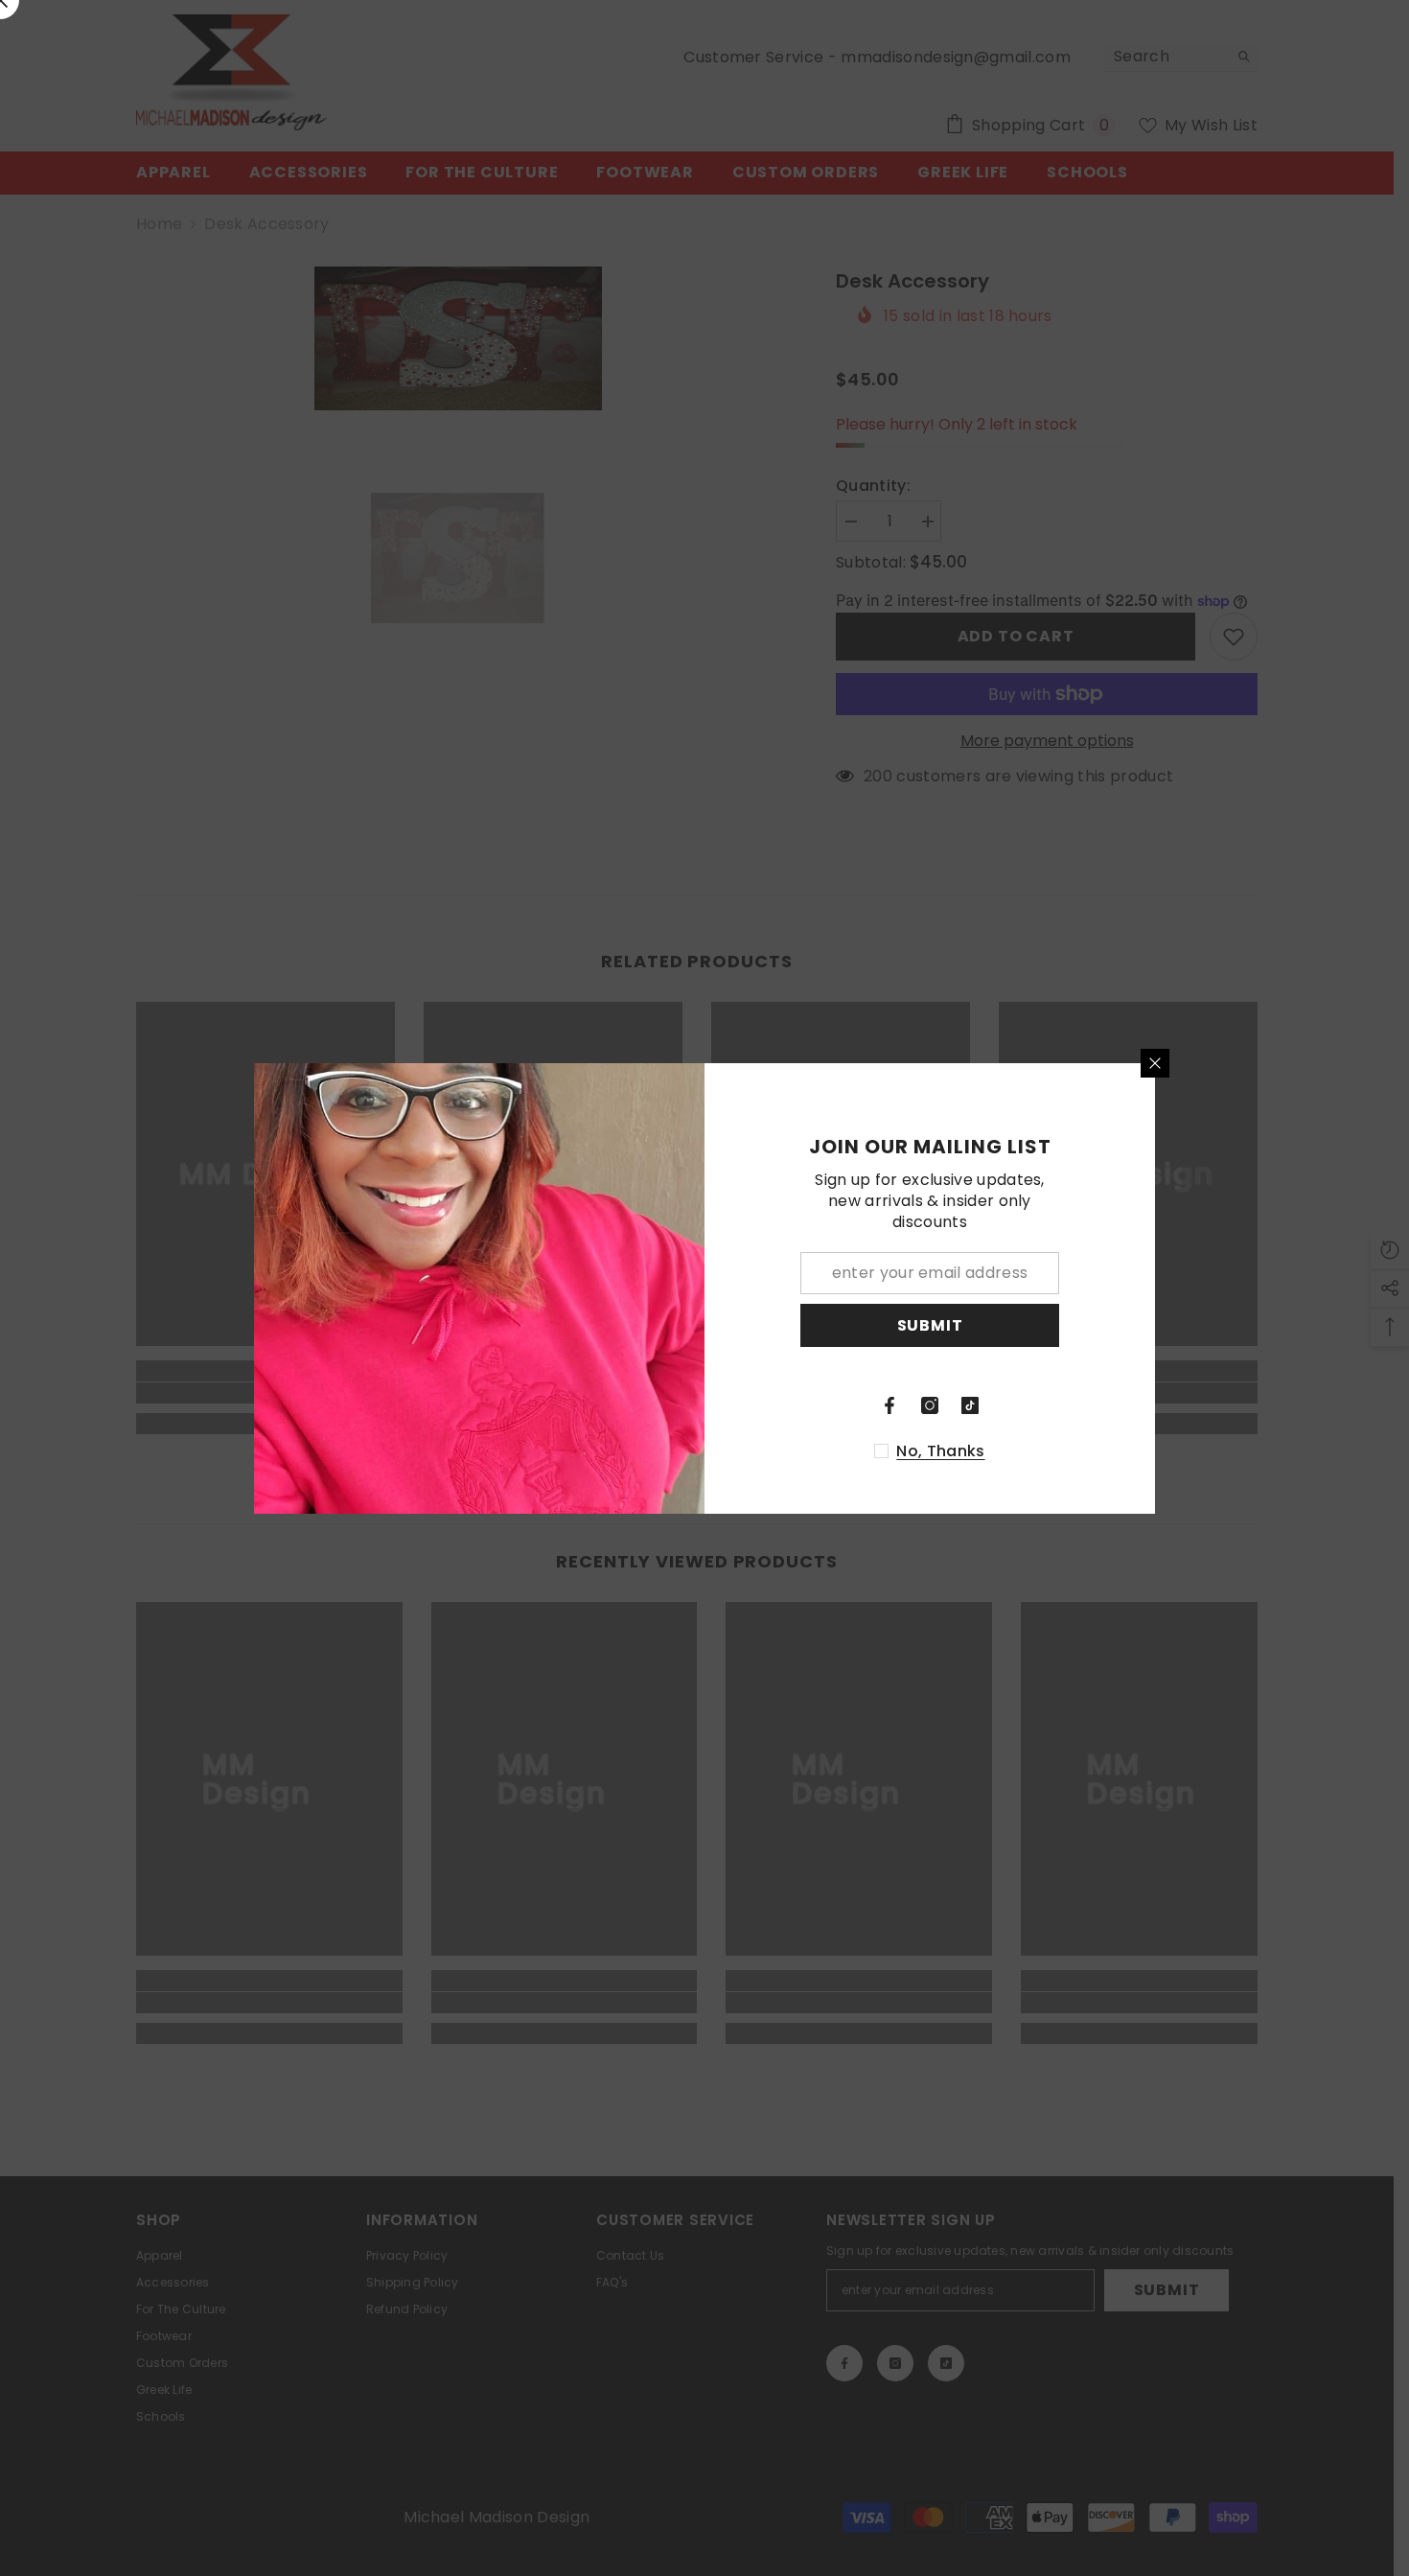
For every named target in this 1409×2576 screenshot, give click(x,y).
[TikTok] (970, 1405)
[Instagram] (930, 1405)
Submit (930, 1324)
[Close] (1155, 1063)
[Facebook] (889, 1405)
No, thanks (940, 1451)
